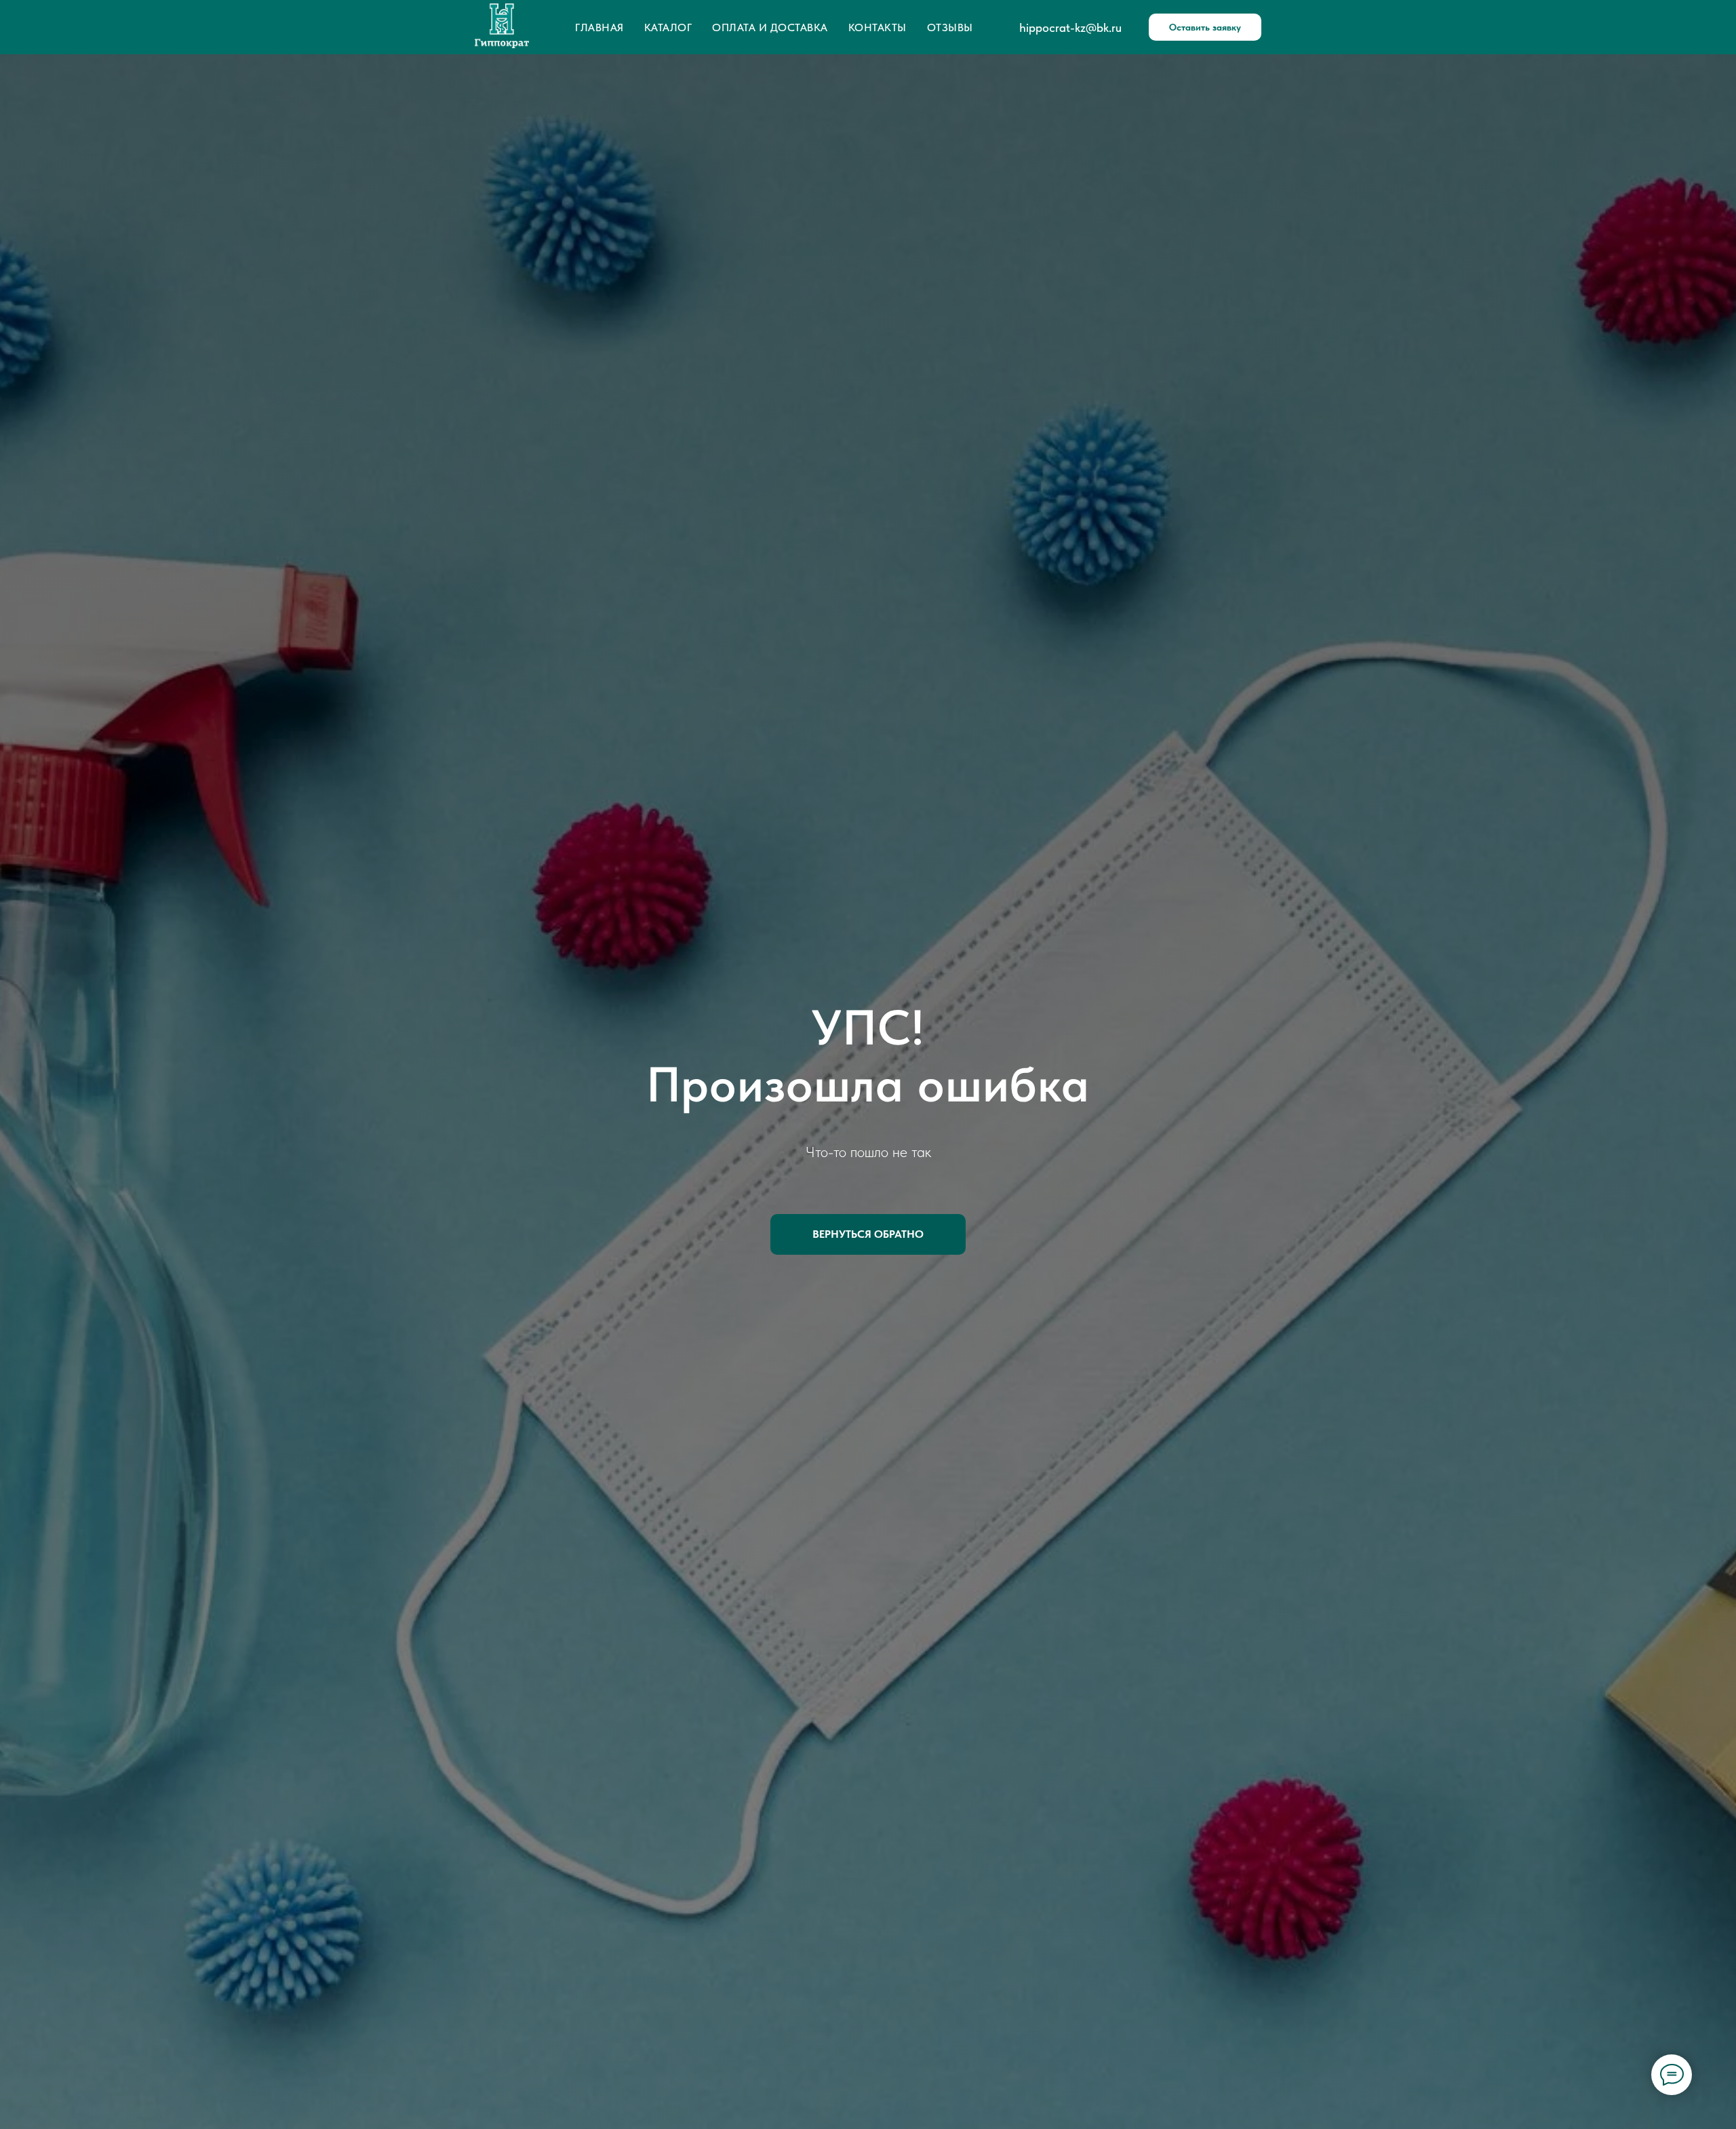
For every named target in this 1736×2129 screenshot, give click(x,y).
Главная (599, 27)
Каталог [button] (668, 27)
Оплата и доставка (770, 27)
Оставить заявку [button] (1205, 27)
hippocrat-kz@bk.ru (1070, 27)
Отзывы (950, 27)
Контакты (877, 27)
